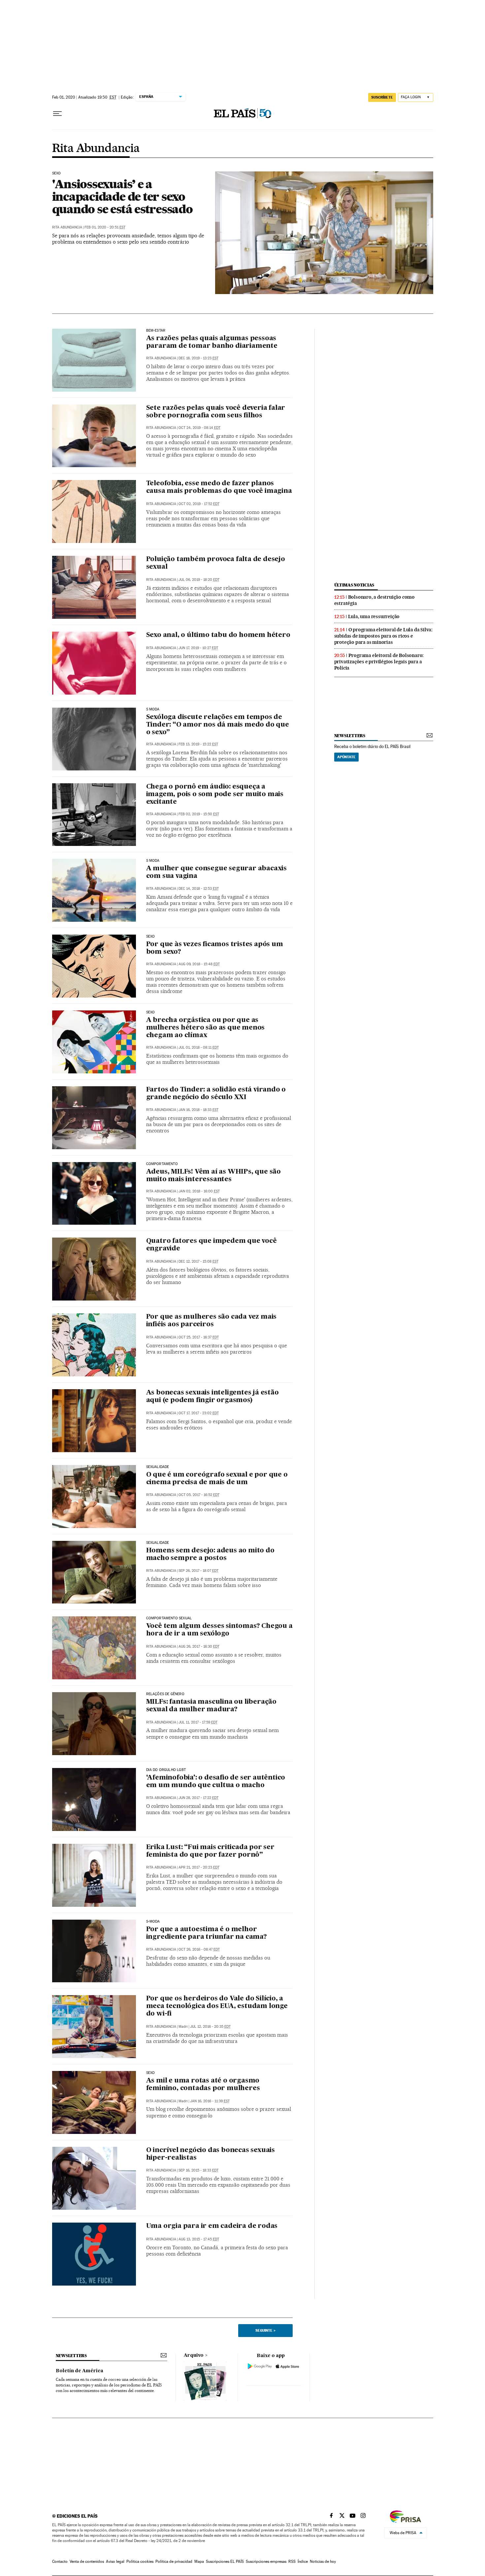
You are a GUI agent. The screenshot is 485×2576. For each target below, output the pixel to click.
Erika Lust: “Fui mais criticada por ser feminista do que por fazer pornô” (210, 1851)
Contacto (60, 2561)
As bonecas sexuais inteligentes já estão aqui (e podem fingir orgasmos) (212, 1397)
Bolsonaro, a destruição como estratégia (374, 600)
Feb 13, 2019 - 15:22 (198, 744)
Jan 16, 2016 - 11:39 (210, 2101)
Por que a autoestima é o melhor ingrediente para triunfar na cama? (207, 1933)
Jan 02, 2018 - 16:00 (199, 1191)
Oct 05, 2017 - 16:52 (199, 1495)
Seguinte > (265, 2330)
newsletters (350, 736)
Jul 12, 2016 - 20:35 (210, 2027)
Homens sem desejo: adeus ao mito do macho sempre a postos (210, 1555)
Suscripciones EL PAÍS (225, 2561)
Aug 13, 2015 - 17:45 (199, 2239)
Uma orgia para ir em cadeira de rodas (212, 2226)
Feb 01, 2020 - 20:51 (105, 227)
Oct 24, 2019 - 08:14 (199, 428)
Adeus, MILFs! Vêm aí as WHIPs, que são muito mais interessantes (213, 1176)
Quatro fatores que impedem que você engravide (211, 1245)
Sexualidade (158, 1467)
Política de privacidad (174, 2561)
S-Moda (153, 1922)
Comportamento (162, 1164)
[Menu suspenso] (57, 114)
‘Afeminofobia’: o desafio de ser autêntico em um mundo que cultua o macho (216, 1782)
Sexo (57, 173)
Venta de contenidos (87, 2561)
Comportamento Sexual (169, 1618)
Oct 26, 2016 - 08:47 (199, 1949)
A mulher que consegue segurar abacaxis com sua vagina (216, 872)
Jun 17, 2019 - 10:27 (198, 648)
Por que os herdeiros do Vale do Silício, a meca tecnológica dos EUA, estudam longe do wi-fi (217, 2006)
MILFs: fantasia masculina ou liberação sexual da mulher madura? (211, 1706)
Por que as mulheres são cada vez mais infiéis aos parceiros (211, 1321)
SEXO (151, 2073)
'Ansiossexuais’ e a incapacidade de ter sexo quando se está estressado (122, 196)
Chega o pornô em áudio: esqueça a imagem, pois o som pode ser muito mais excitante (215, 794)
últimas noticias (354, 585)
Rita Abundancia (96, 149)
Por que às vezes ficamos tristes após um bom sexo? (215, 948)
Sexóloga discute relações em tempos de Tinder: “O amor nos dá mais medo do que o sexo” (218, 725)
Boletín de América (80, 2371)
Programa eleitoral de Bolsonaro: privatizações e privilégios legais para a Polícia (379, 662)
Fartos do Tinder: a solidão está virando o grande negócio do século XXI (216, 1094)
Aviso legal (115, 2561)
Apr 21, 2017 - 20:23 (199, 1867)
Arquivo (194, 2355)
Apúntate (346, 757)
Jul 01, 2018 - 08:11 (199, 1048)
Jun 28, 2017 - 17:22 (198, 1798)
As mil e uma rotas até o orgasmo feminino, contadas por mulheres (203, 2085)
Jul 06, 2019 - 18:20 (199, 580)
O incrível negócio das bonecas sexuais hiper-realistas (210, 2154)
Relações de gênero (165, 1694)
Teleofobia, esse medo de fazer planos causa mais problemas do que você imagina (219, 487)
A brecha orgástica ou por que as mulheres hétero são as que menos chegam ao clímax (206, 1028)
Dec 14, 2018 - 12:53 (199, 889)
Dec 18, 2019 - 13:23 (198, 358)
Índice (303, 2561)
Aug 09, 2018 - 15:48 (199, 964)
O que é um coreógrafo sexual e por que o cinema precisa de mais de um (217, 1479)
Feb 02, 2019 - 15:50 (199, 814)
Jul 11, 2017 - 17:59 (198, 1722)
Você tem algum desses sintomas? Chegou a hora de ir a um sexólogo (219, 1630)
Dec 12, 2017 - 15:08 (198, 1261)
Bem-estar (156, 331)
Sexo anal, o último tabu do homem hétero (218, 635)
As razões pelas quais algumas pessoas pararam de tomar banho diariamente (212, 342)
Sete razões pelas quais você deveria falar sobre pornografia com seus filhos (216, 412)
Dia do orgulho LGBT (166, 1770)
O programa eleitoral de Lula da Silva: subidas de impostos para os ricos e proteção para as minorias (383, 636)
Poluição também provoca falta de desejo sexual (216, 563)
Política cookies (140, 2561)
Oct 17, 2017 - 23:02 (199, 1413)
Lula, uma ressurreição (374, 616)
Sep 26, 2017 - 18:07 (198, 1571)
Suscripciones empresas (266, 2561)
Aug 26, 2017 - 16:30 (199, 1647)
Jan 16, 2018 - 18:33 (198, 1110)
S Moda (153, 709)
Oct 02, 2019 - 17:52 (199, 504)
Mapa (199, 2561)
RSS (292, 2561)
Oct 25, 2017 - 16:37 (199, 1337)
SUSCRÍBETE (382, 97)
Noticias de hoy (323, 2561)
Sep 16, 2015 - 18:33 (198, 2170)
